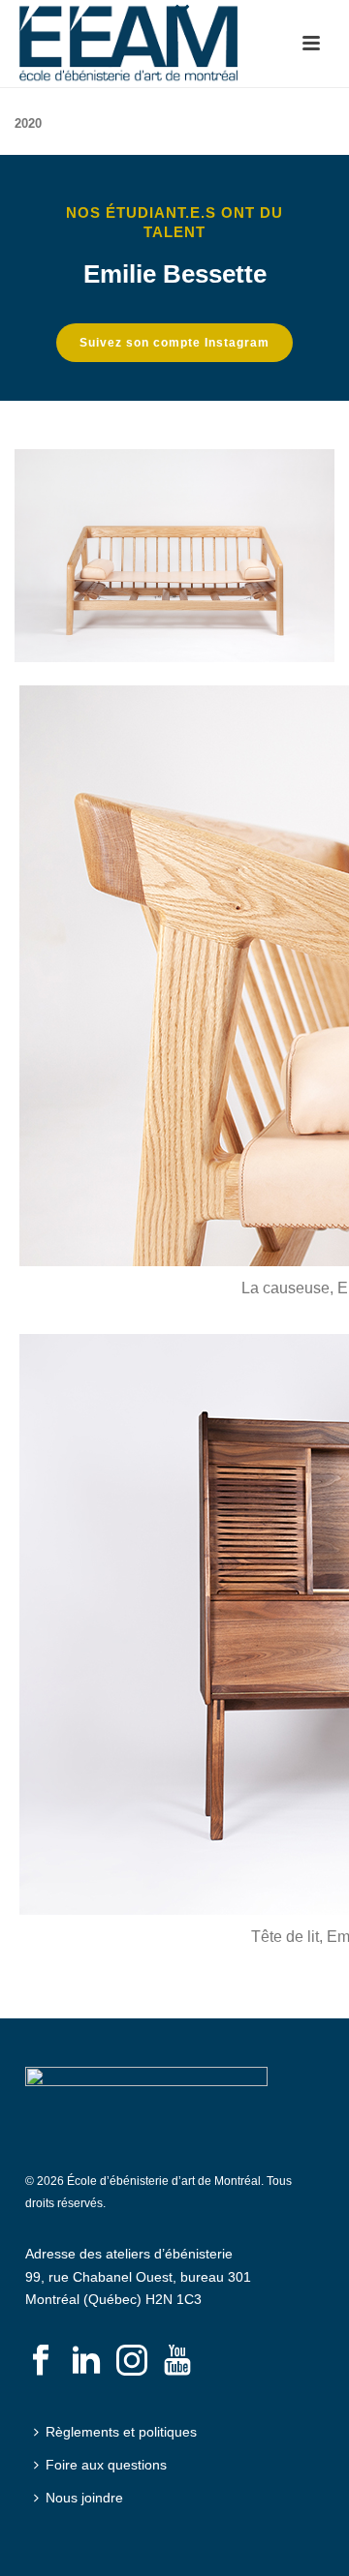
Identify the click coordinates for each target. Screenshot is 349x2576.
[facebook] (41, 2361)
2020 (28, 123)
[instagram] (132, 2361)
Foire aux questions (106, 2465)
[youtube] (177, 2361)
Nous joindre (84, 2498)
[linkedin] (86, 2361)
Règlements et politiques (121, 2432)
